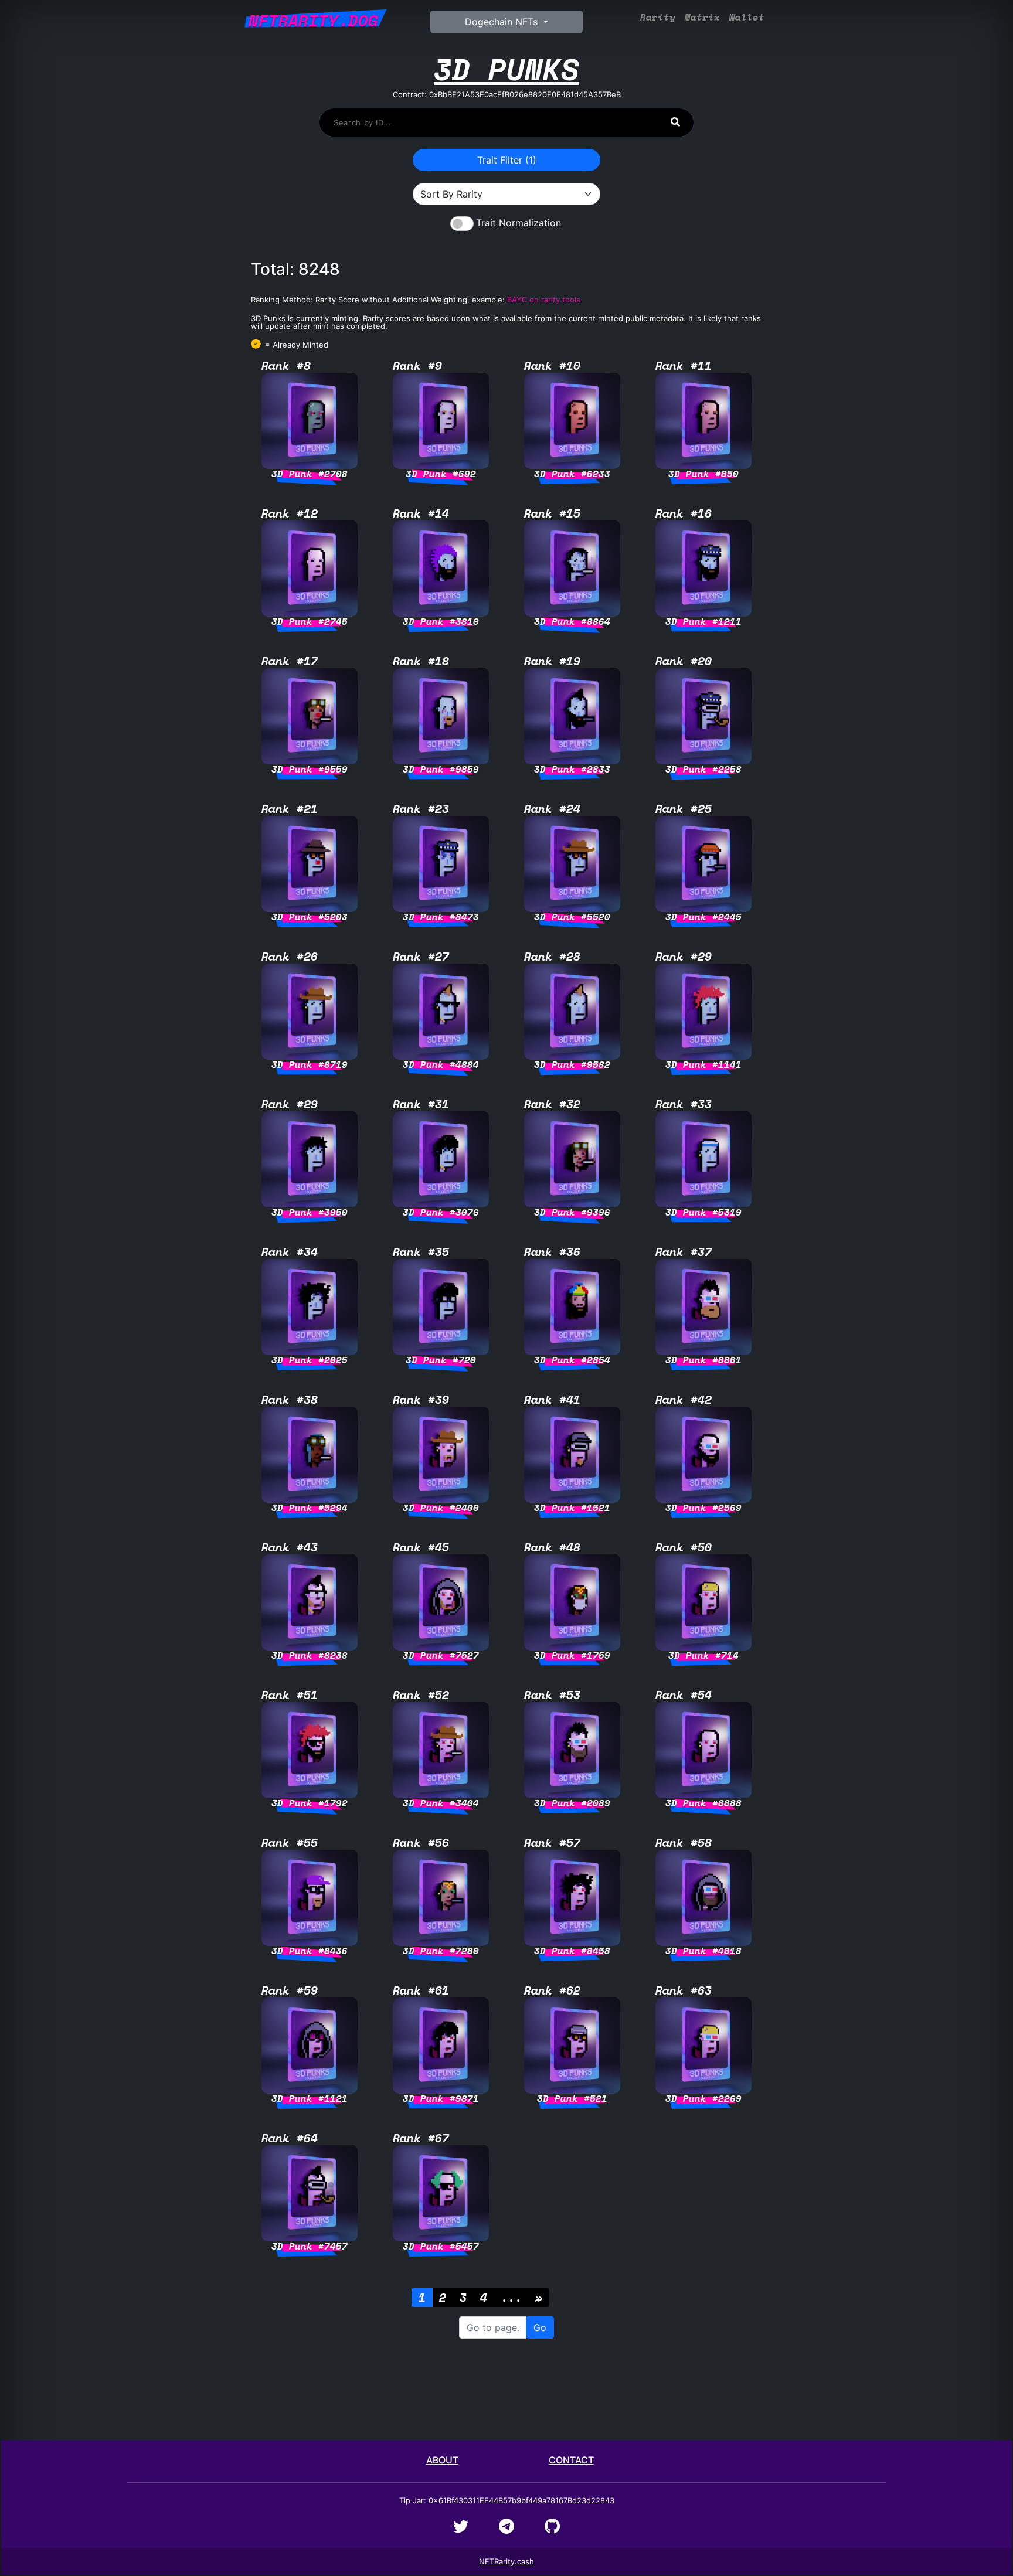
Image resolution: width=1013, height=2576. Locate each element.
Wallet (747, 17)
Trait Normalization (519, 223)
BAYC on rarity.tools (544, 300)
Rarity (658, 17)
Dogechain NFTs (503, 22)
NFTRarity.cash (506, 2561)
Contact (571, 2460)
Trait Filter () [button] (507, 160)
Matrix (702, 17)
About (442, 2460)
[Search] (675, 122)
